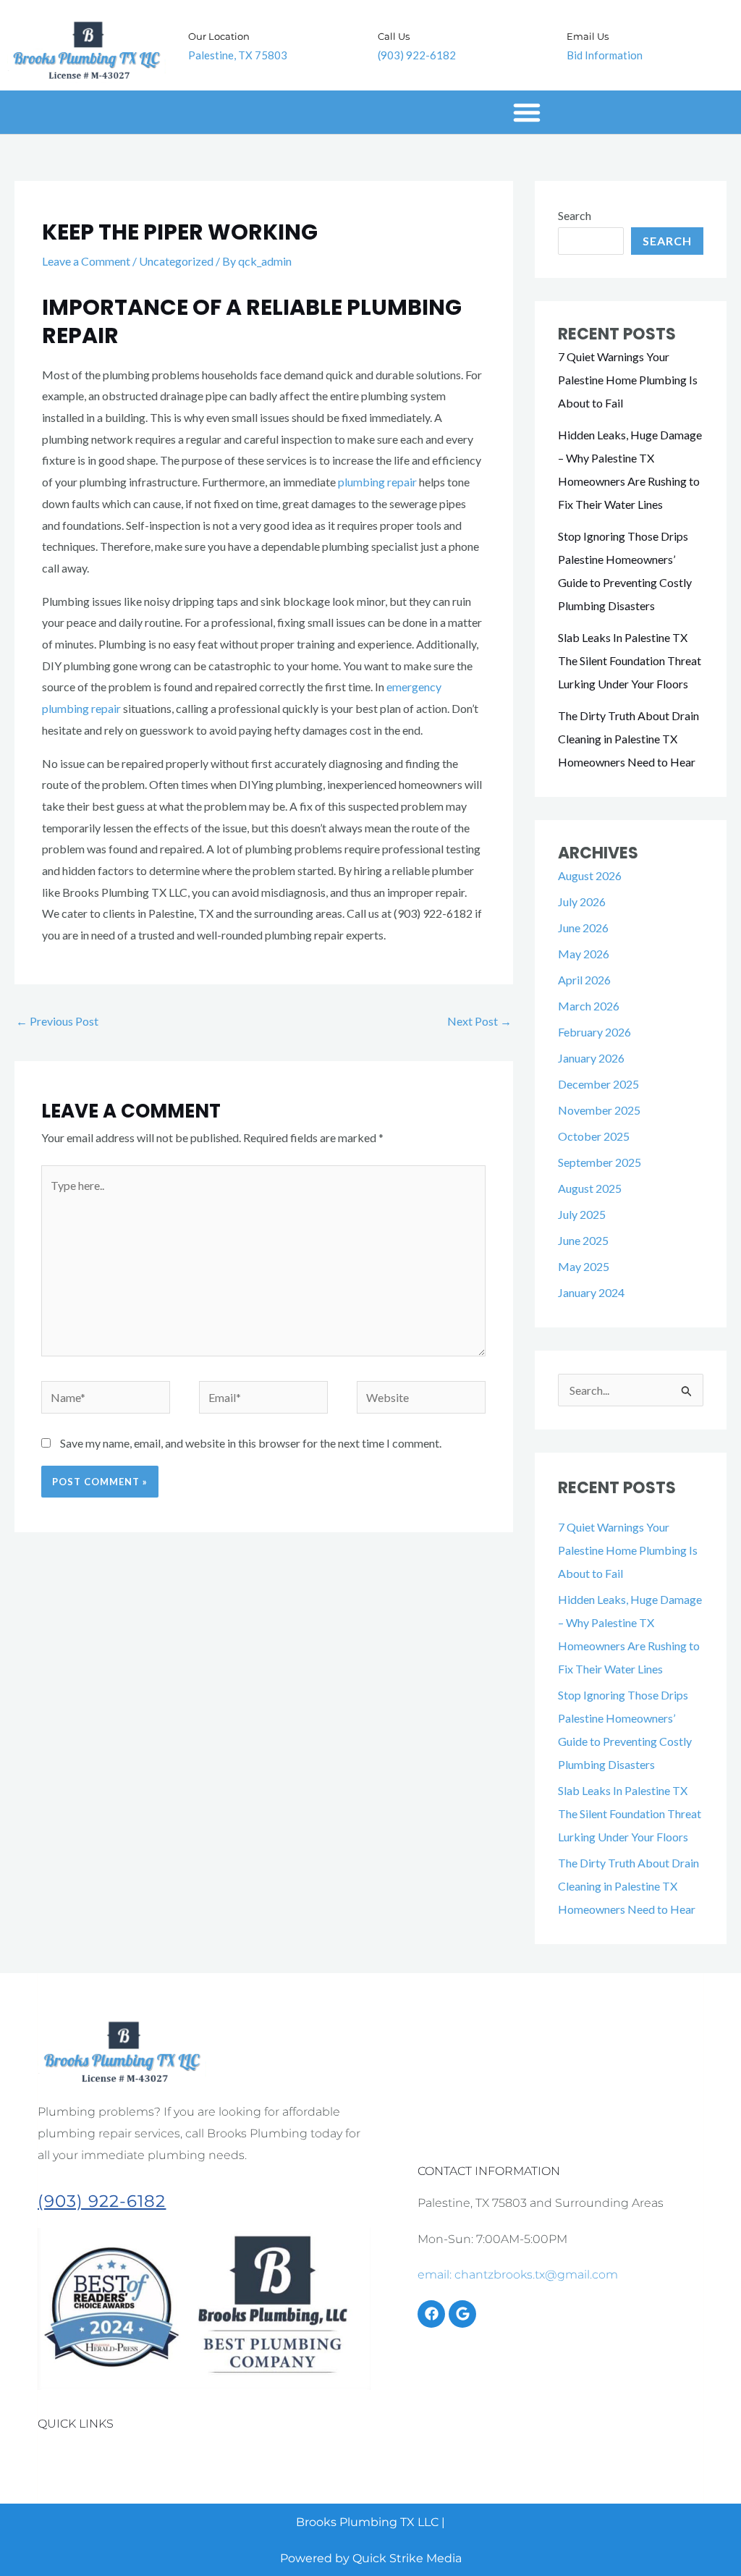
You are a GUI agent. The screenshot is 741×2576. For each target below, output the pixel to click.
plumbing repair (377, 482)
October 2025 (594, 1136)
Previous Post (57, 1021)
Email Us (588, 36)
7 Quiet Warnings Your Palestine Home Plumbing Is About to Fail (628, 380)
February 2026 (594, 1032)
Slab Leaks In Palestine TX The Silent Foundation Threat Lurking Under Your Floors (630, 660)
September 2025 (600, 1162)
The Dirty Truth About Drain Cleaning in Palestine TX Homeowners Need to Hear (628, 739)
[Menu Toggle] (527, 112)
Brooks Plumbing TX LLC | (370, 2522)
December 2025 (598, 1084)
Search (575, 215)
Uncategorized (176, 261)
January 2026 (591, 1058)
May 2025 (584, 1266)
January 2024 (591, 1292)
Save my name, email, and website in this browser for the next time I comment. (251, 1443)
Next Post (479, 1021)
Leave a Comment (86, 261)
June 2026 (583, 928)
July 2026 (582, 901)
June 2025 (583, 1240)
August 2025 (590, 1188)
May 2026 (584, 954)
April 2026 (584, 980)
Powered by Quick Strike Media (371, 2558)
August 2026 (590, 875)
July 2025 (582, 1214)
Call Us (394, 36)
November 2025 (599, 1110)
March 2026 (589, 1006)
